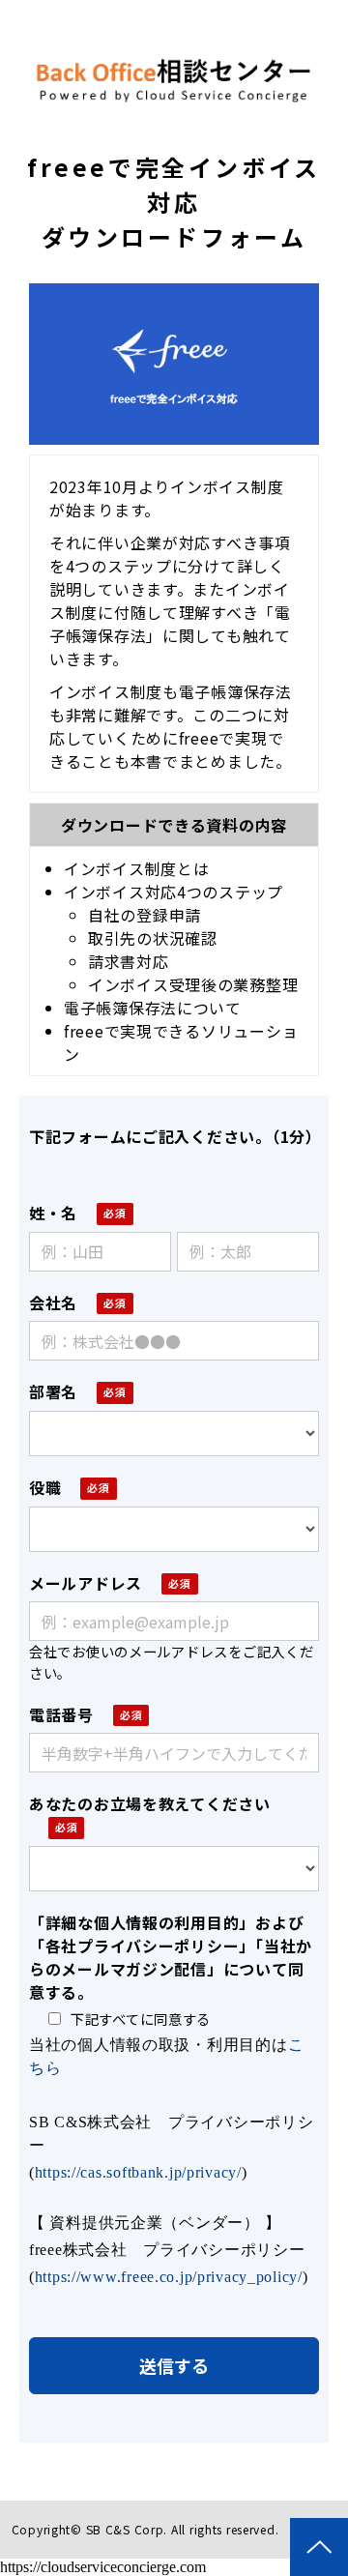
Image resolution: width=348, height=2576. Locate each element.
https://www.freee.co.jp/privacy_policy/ (169, 2277)
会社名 (53, 1303)
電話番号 (61, 1714)
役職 (45, 1487)
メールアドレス (86, 1583)
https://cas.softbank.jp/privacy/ (138, 2172)
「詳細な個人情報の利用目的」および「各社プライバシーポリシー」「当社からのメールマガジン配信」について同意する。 (171, 1957)
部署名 (53, 1391)
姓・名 (53, 1213)
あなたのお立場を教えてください (150, 1803)
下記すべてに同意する (141, 2019)
